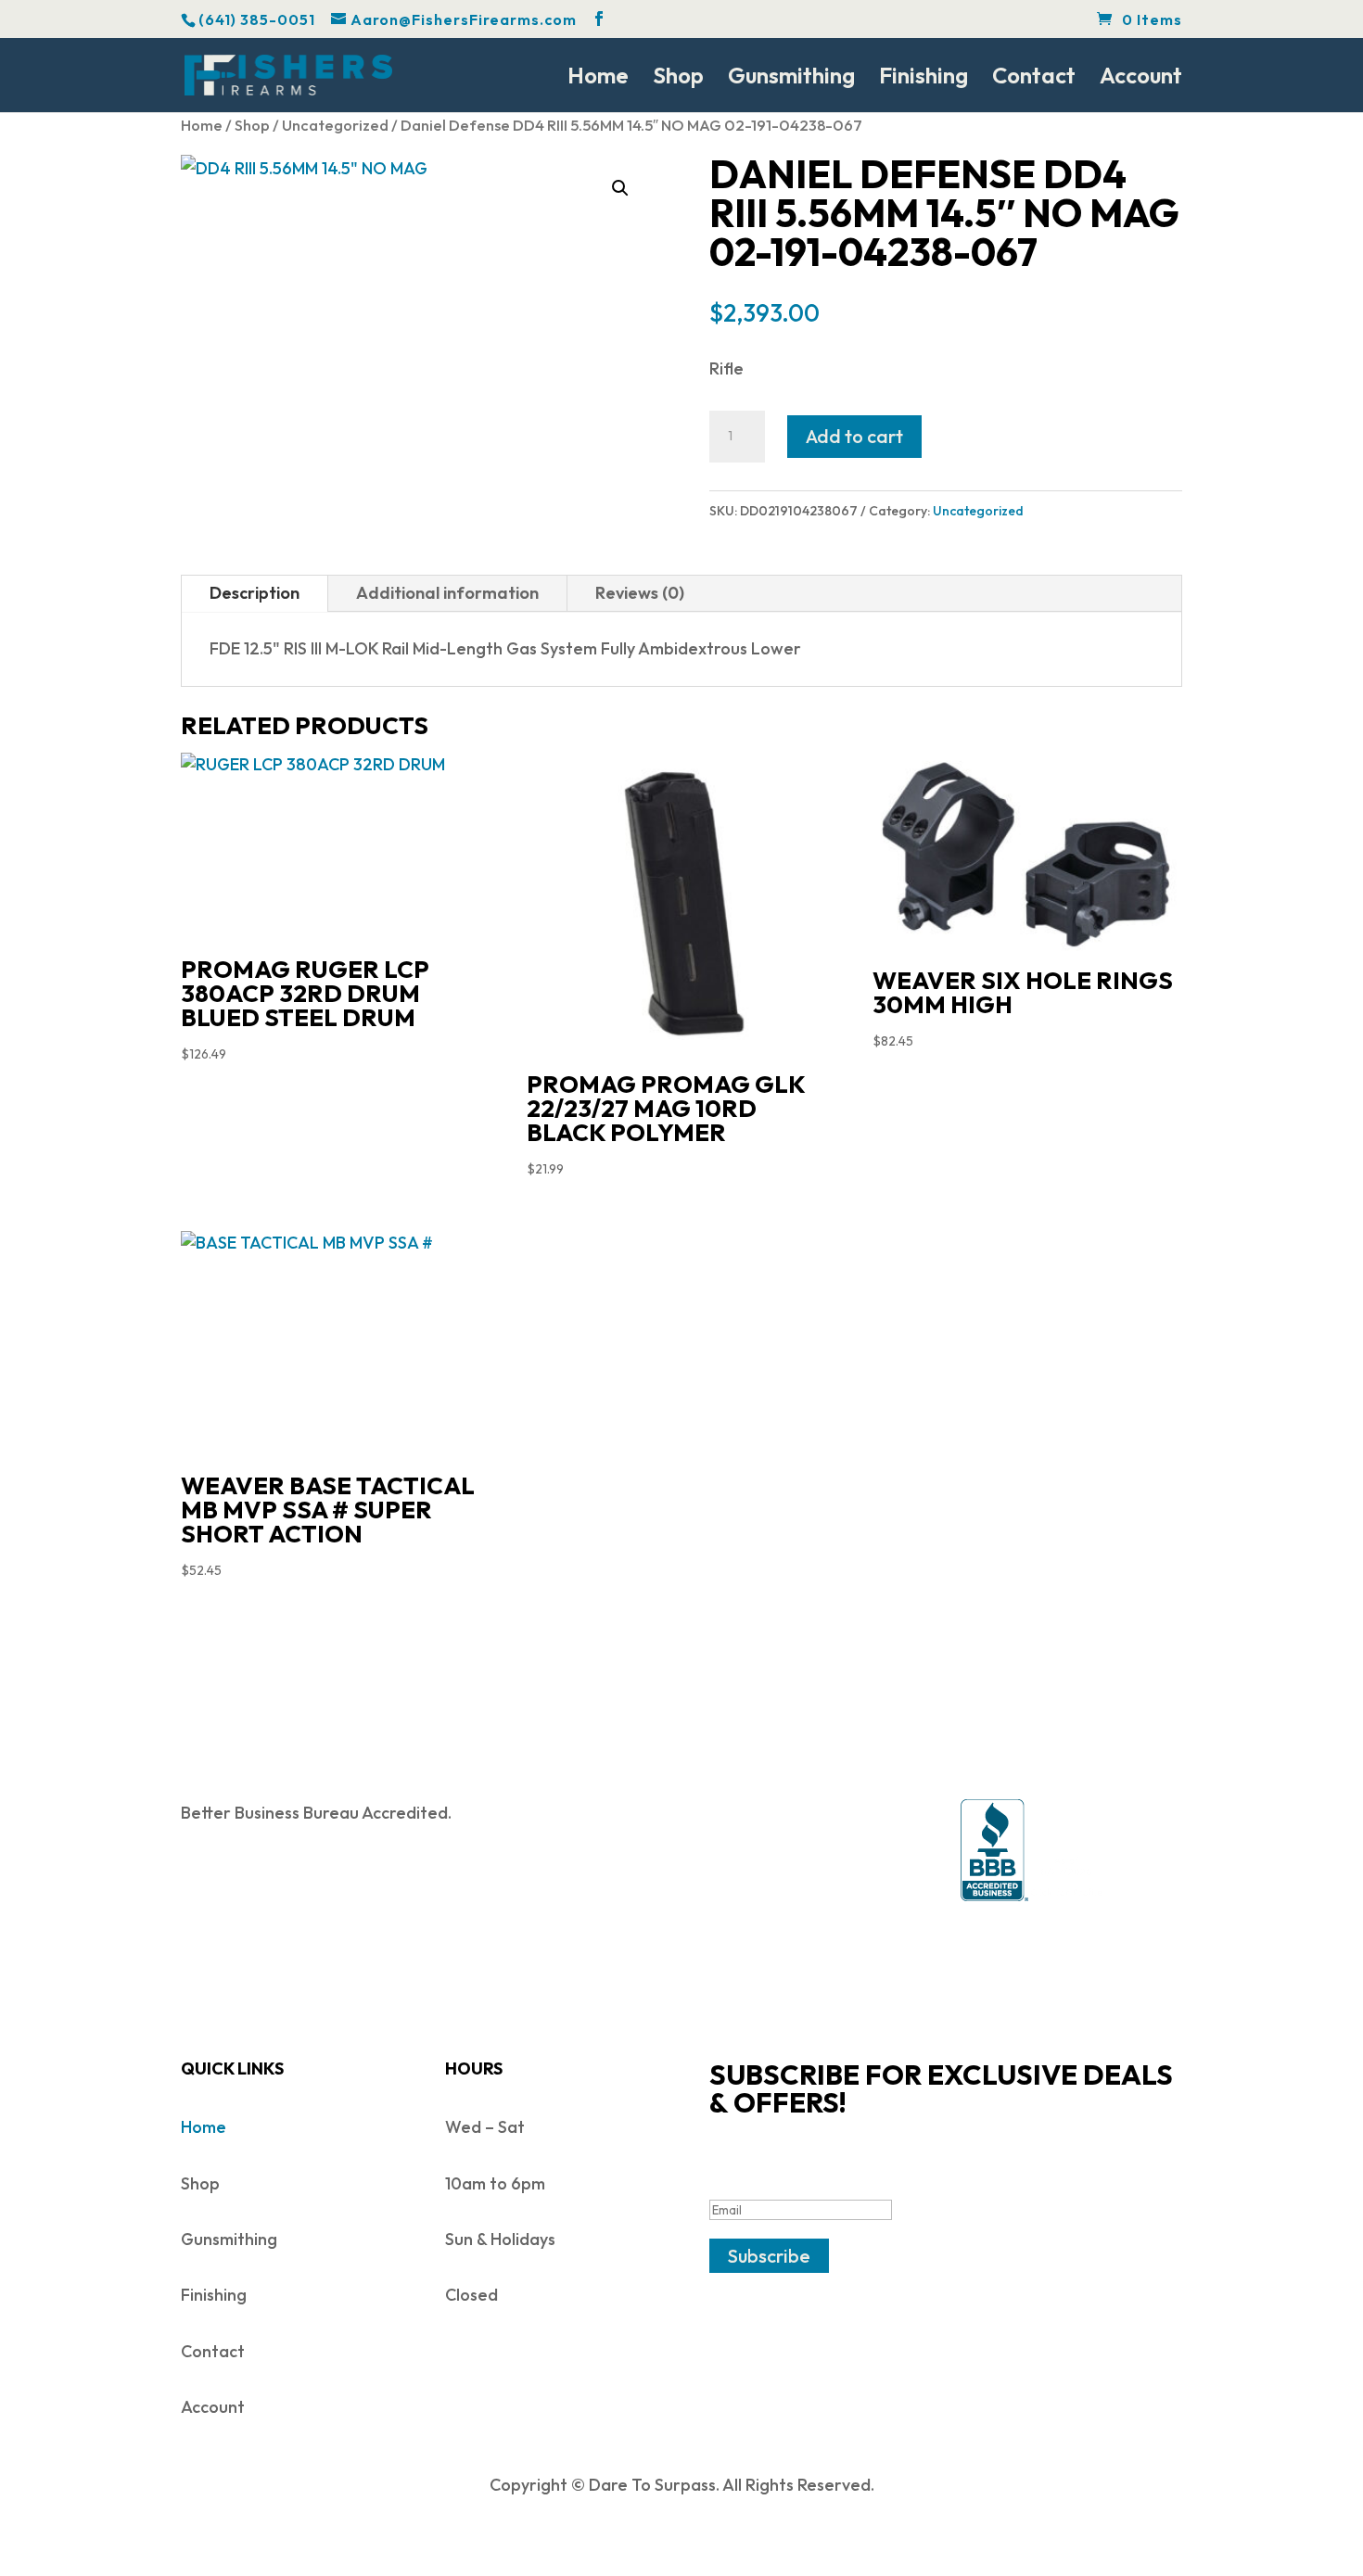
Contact (1034, 79)
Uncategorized (335, 125)
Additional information (447, 593)
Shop (678, 79)
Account (1141, 79)
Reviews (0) (640, 593)
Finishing (924, 79)
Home (598, 79)
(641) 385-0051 (257, 19)
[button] (620, 188)
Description (255, 593)
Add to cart (854, 436)
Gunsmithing (791, 79)
